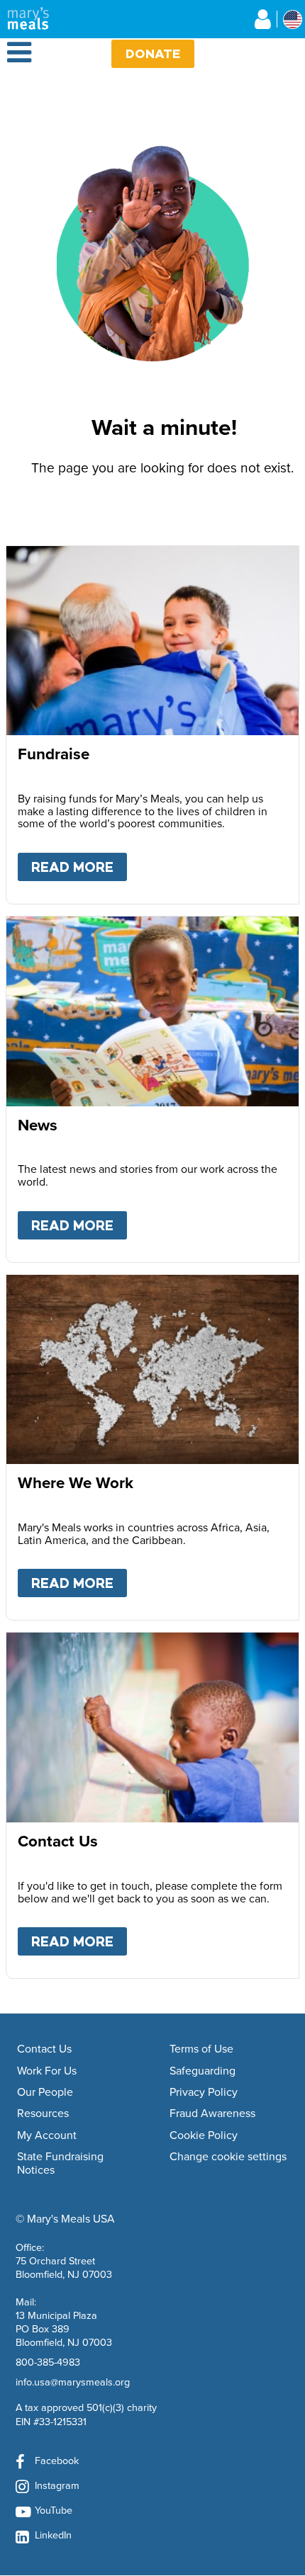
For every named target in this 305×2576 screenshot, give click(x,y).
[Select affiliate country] (293, 19)
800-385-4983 (48, 2362)
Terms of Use (201, 2049)
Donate (153, 53)
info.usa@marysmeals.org (73, 2382)
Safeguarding (203, 2071)
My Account (47, 2135)
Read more (79, 867)
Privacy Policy (204, 2092)
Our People (45, 2092)
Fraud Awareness (212, 2113)
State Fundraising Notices (60, 2163)
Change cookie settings (228, 2157)
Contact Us (44, 2049)
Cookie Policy (204, 2135)
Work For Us (47, 2071)
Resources (43, 2113)
